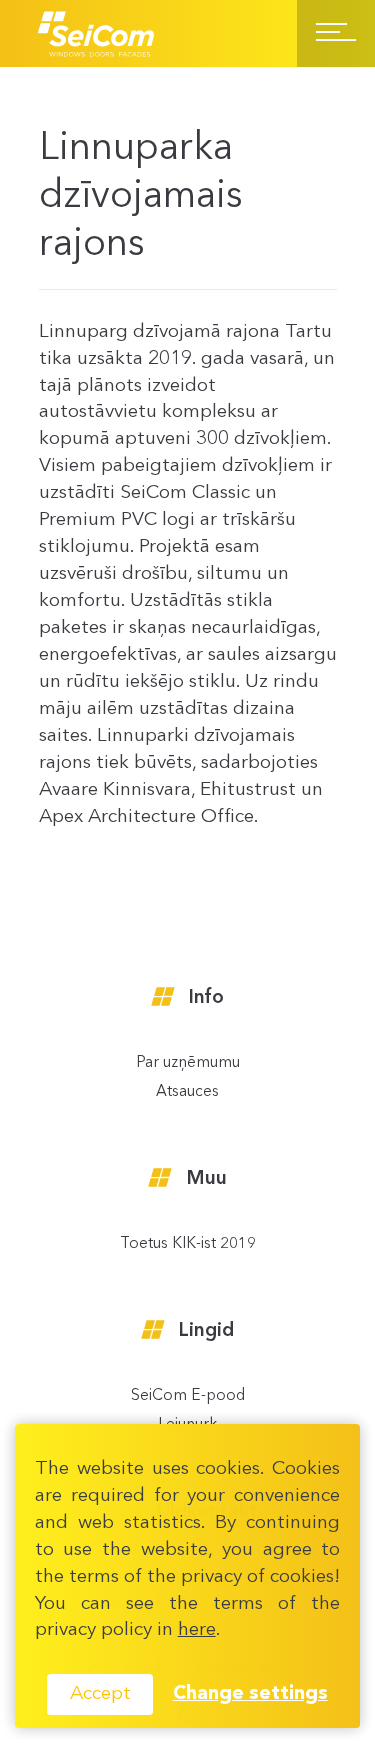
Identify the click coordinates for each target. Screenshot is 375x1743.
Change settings (250, 1694)
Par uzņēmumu (188, 1063)
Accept (100, 1694)
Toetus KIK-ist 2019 (188, 1244)
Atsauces (187, 1092)
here (197, 1630)
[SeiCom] (96, 33)
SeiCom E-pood (188, 1396)
